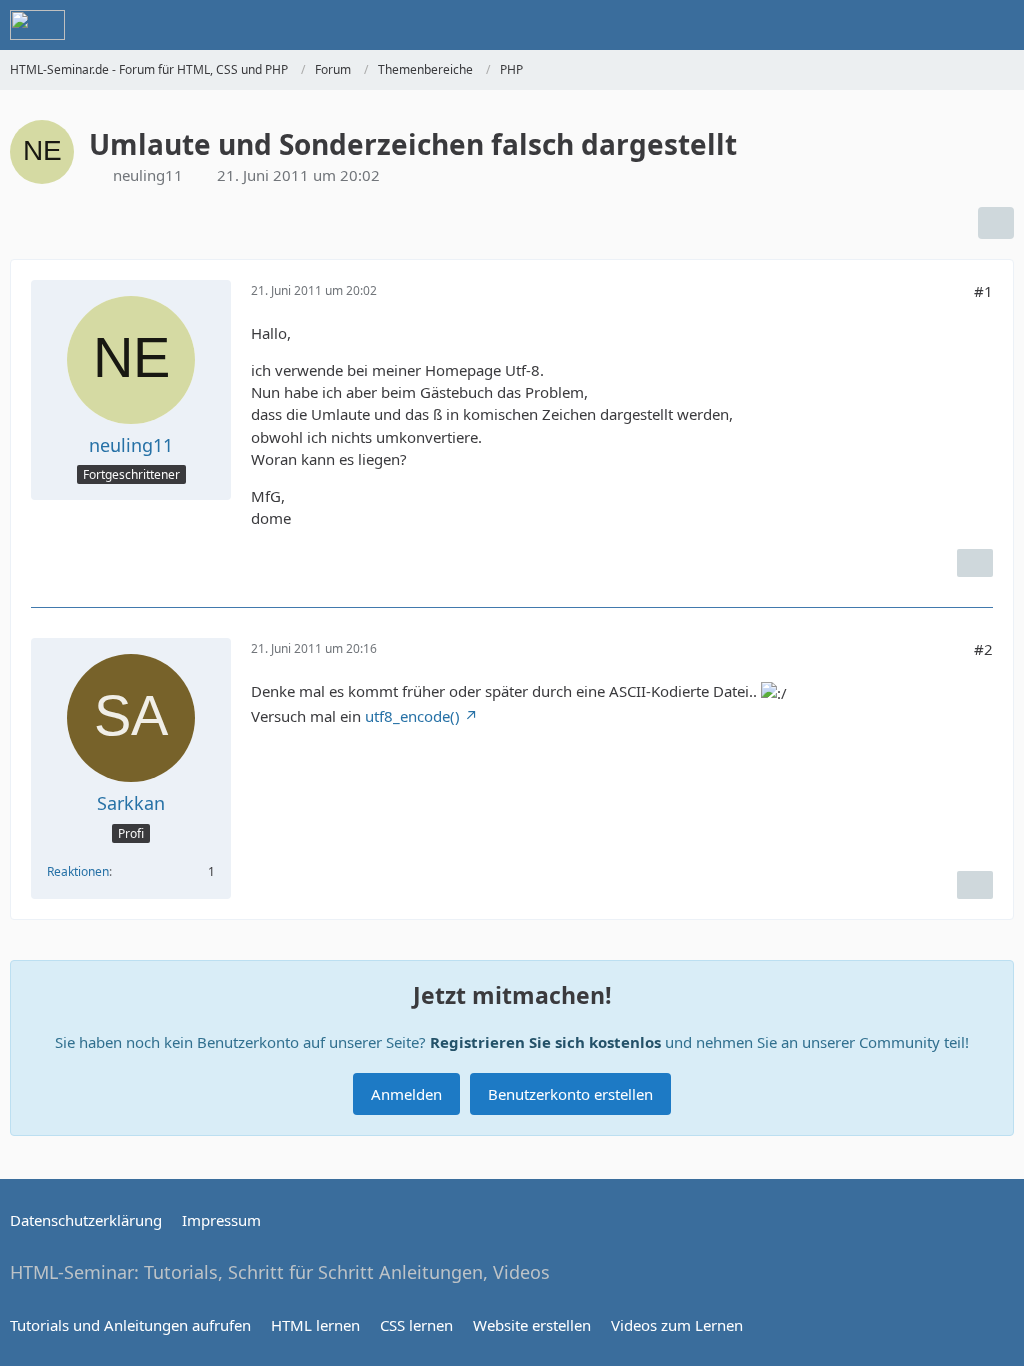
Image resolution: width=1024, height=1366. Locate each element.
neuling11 (148, 175)
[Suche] (898, 25)
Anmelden (406, 1094)
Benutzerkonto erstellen (570, 1094)
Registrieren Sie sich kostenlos (545, 1042)
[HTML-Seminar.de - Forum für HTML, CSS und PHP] (37, 25)
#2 (983, 649)
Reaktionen (78, 871)
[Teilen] (996, 223)
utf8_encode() (412, 716)
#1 (983, 291)
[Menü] (998, 25)
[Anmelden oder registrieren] (948, 25)
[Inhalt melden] (975, 563)
